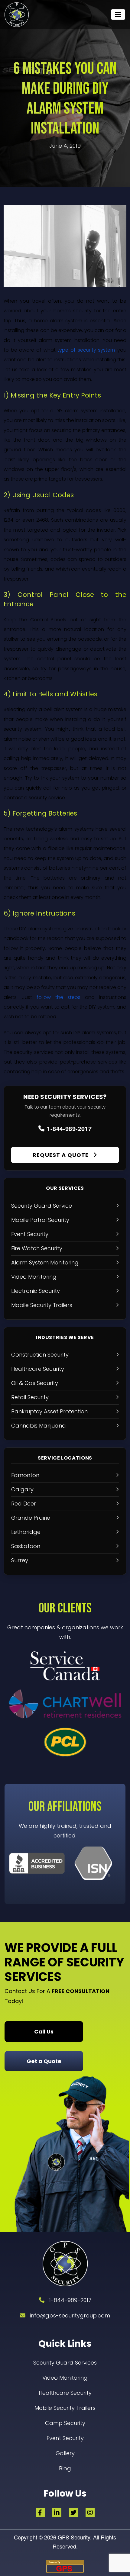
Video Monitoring (65, 2378)
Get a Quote (44, 2061)
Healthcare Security (65, 2393)
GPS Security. (74, 2537)
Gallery (65, 2453)
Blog (65, 2468)
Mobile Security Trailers (65, 2408)
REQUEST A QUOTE (61, 1155)
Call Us (44, 2032)
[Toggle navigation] (118, 14)
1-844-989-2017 (69, 1128)
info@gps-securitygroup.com (70, 2315)
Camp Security (65, 2423)
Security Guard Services (65, 2363)
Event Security (65, 2438)
